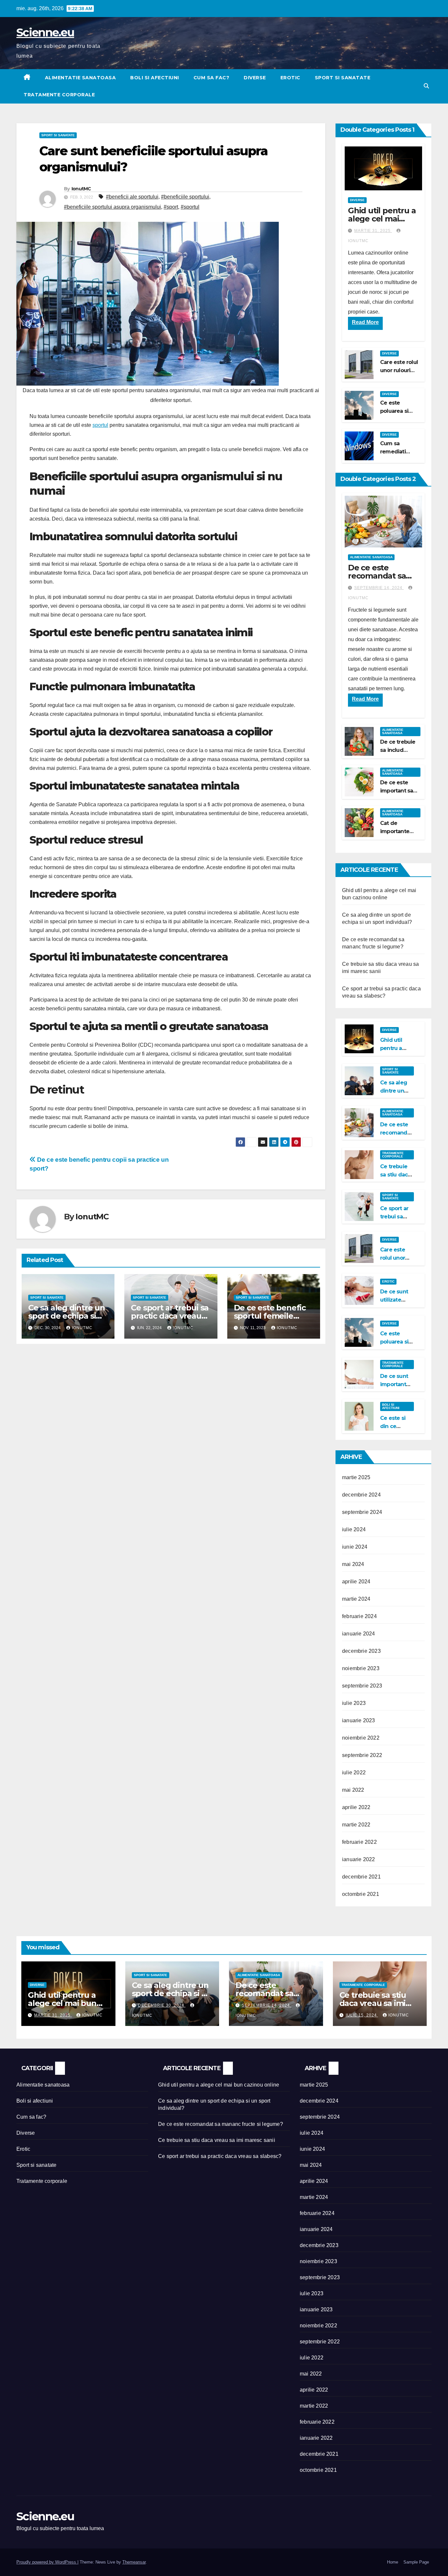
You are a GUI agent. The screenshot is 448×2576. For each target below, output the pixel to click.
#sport (171, 207)
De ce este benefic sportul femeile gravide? (270, 1316)
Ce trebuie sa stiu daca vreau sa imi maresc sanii (373, 2003)
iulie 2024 (354, 1529)
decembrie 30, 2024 (162, 2005)
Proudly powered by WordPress (47, 2562)
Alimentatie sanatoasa (81, 78)
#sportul (190, 207)
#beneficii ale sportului (132, 197)
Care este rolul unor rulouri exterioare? (399, 370)
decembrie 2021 (361, 1877)
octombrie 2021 (361, 1894)
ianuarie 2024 (359, 1634)
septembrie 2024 (362, 1512)
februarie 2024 (359, 1616)
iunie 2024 (355, 1547)
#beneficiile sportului (185, 197)
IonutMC (81, 189)
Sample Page (416, 2562)
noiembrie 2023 (361, 1668)
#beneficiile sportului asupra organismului (112, 207)
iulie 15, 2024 (362, 2015)
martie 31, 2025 (373, 231)
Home (393, 2562)
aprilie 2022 (356, 1807)
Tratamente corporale (59, 95)
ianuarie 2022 (359, 1859)
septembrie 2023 (362, 1686)
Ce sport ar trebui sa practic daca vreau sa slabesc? (170, 1316)
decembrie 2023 (361, 1651)
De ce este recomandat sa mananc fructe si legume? (221, 2124)
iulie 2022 (354, 1773)
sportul (100, 425)
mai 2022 (353, 1790)
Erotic (290, 78)
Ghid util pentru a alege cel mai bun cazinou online (62, 2003)
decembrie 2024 (361, 1495)
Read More (365, 322)
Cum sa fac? (212, 78)
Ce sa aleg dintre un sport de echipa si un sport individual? (67, 1316)
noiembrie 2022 (361, 1738)
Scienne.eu (45, 32)
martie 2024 (356, 1599)
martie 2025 (356, 1477)
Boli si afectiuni (155, 78)
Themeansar (134, 2562)
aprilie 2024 (356, 1582)
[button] (426, 86)
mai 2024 (353, 1564)
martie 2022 (356, 1825)
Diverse (255, 78)
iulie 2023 (354, 1703)
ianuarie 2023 (359, 1720)
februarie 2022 (359, 1842)
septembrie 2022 (362, 1755)
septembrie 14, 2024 (379, 588)
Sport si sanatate (343, 78)
